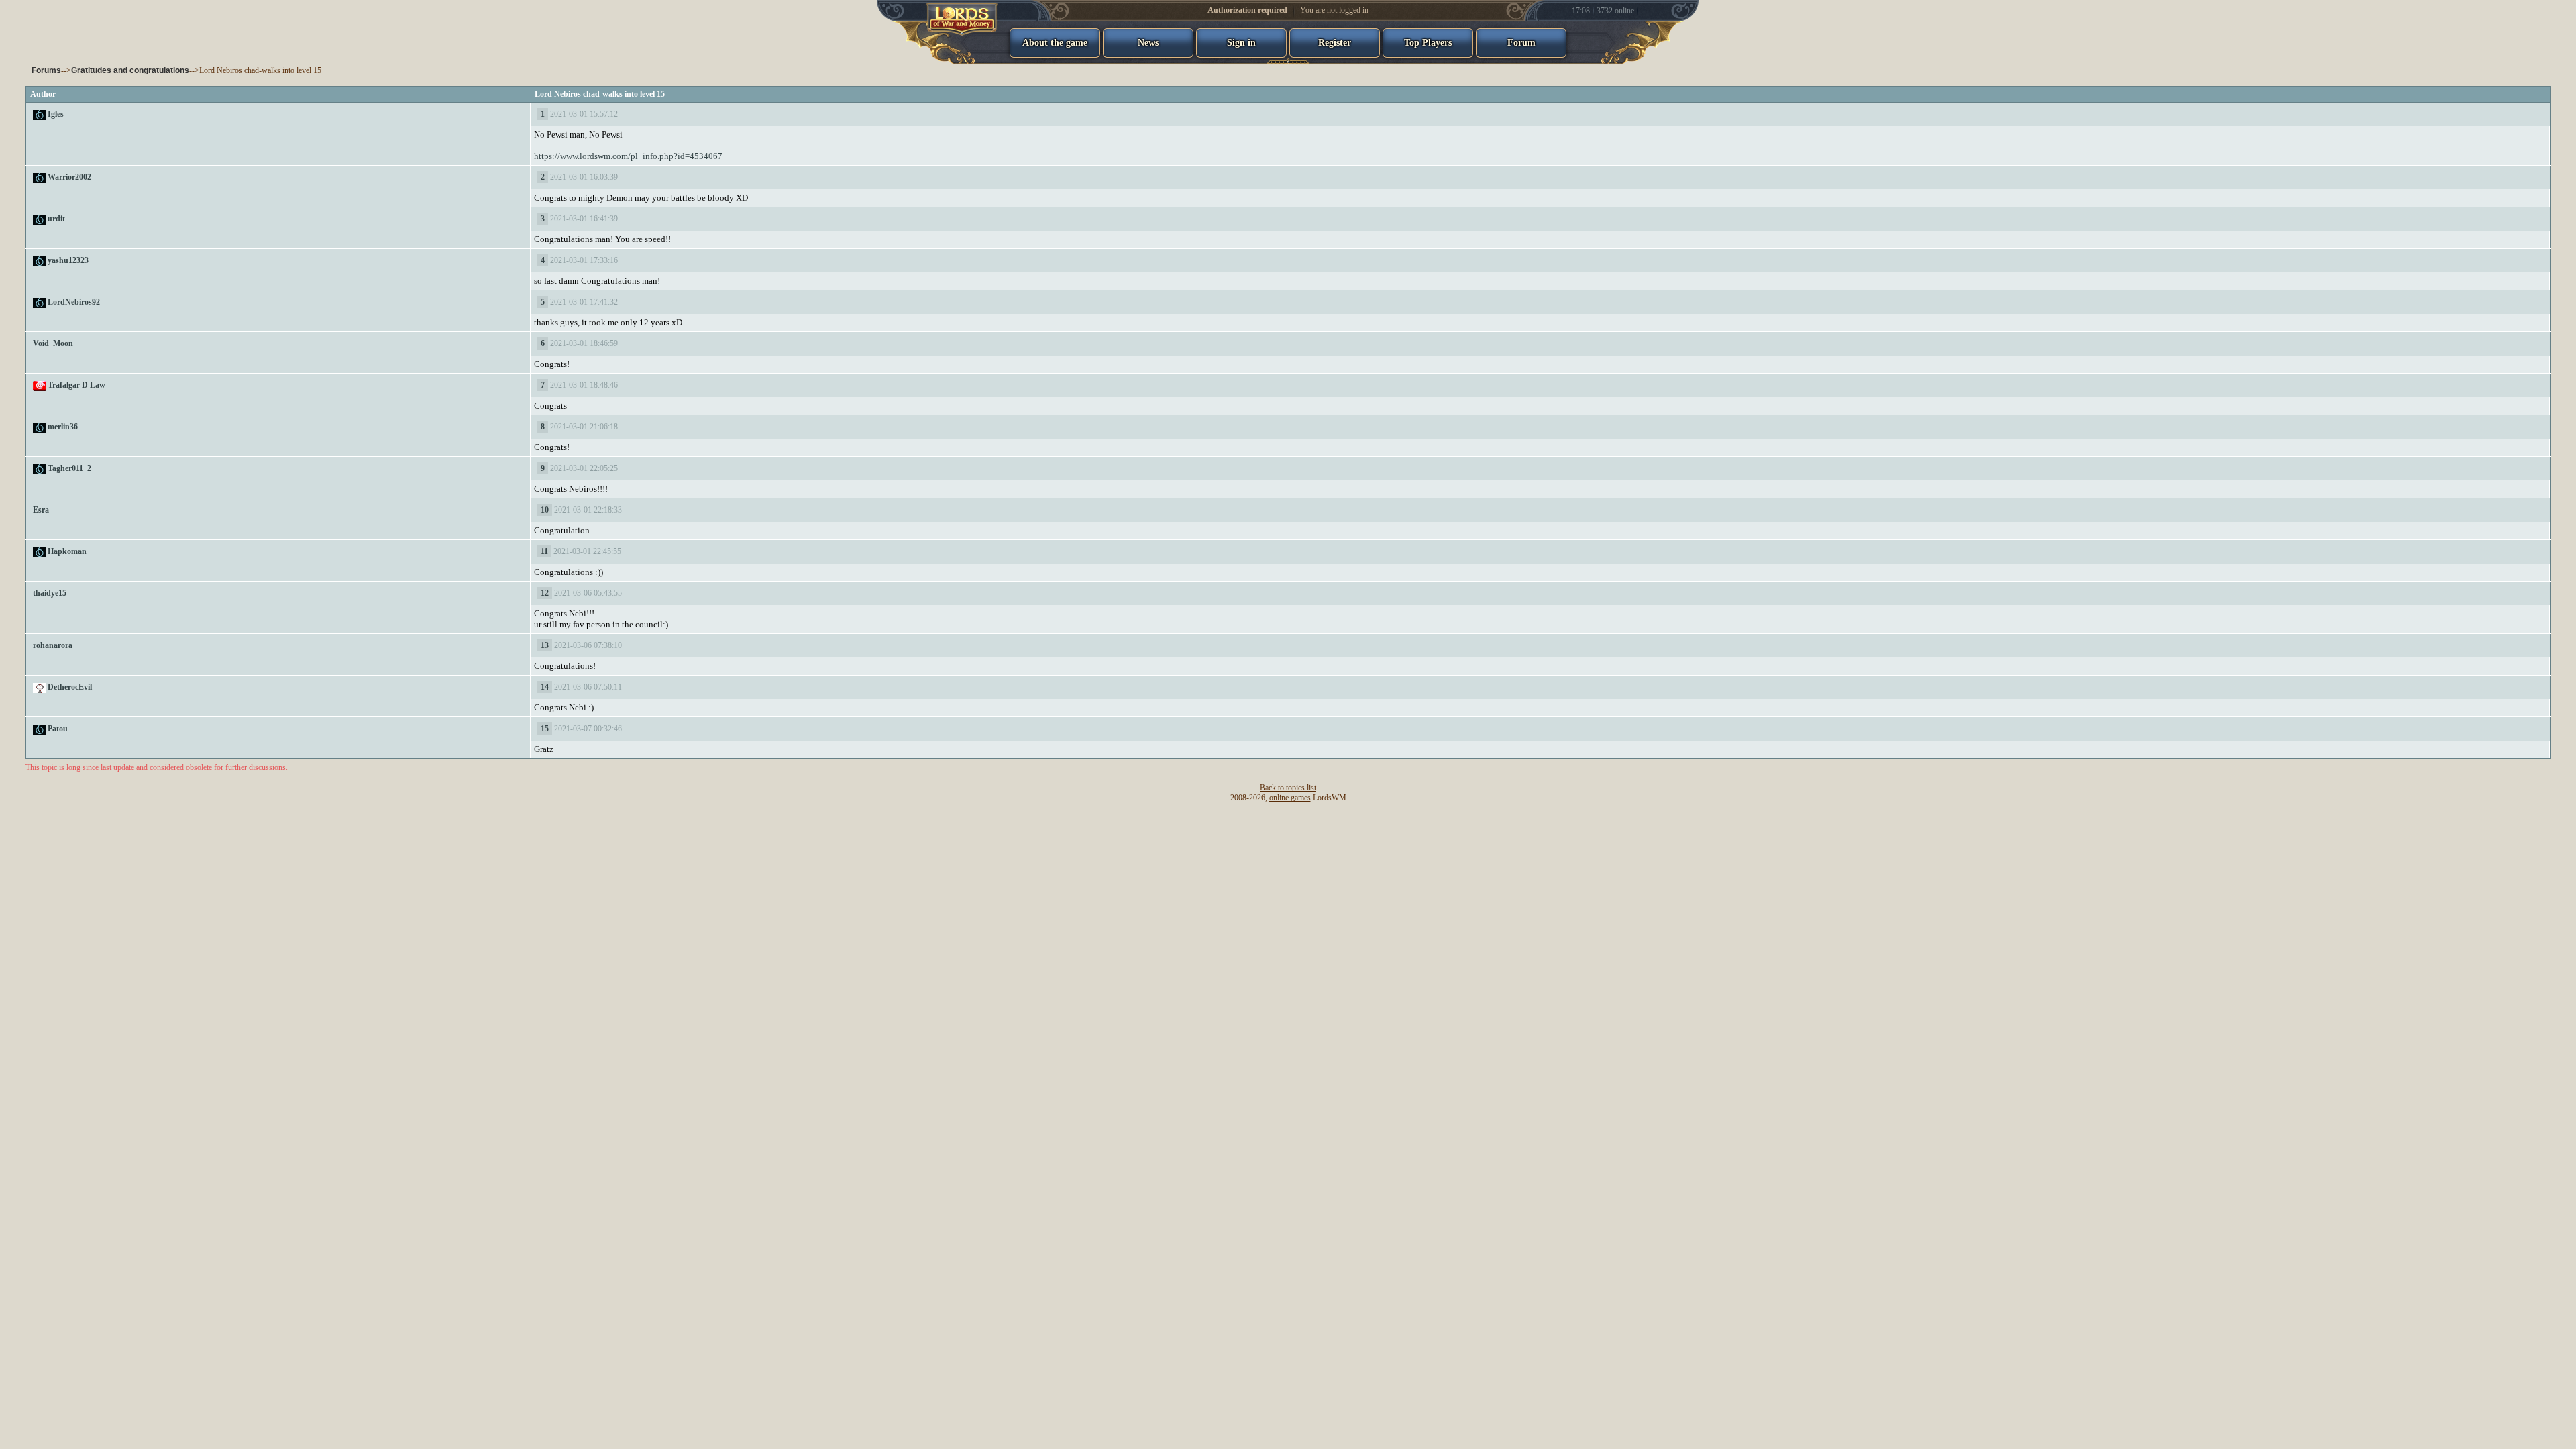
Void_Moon (53, 343)
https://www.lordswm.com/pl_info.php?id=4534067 (628, 156)
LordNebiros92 (74, 302)
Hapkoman (67, 551)
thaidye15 (50, 593)
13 (545, 645)
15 (545, 729)
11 (544, 551)
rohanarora (53, 645)
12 (545, 593)
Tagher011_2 (69, 468)
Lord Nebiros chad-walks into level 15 (260, 70)
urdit (56, 219)
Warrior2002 (69, 177)
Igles (56, 114)
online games (1290, 798)
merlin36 (63, 427)
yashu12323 (68, 260)
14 (545, 687)
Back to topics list (1288, 788)
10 (545, 510)
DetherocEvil (70, 687)
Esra (41, 510)
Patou (58, 729)
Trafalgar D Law (76, 385)
